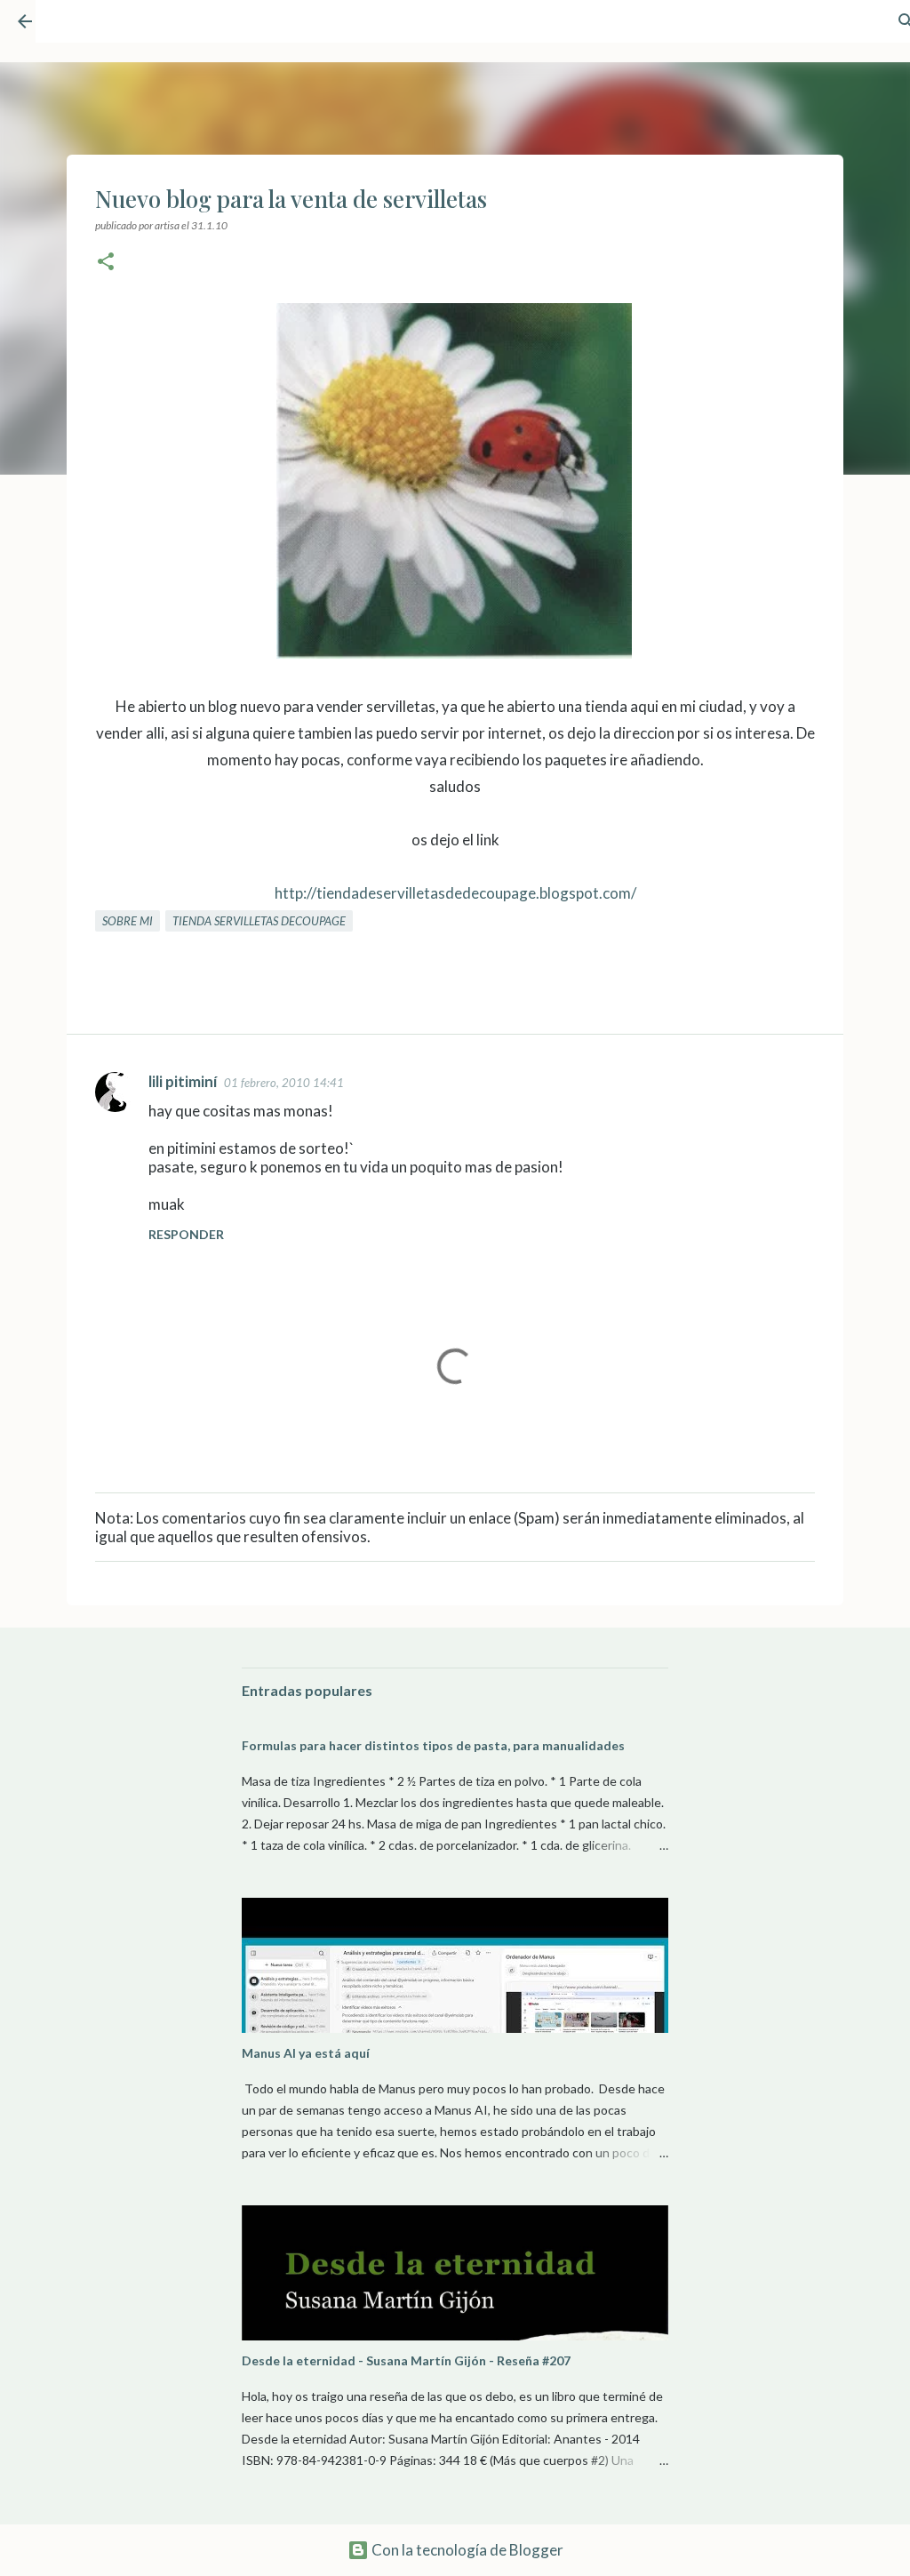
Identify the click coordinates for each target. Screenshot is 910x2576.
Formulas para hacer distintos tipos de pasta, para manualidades (433, 1745)
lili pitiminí (183, 1081)
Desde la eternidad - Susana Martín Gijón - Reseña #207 (406, 2360)
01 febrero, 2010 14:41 (284, 1083)
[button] (106, 263)
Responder (186, 1234)
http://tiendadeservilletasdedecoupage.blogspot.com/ (455, 893)
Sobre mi (128, 921)
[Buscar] (862, 30)
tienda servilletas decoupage (259, 921)
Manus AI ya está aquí (306, 2053)
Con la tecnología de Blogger (466, 2550)
